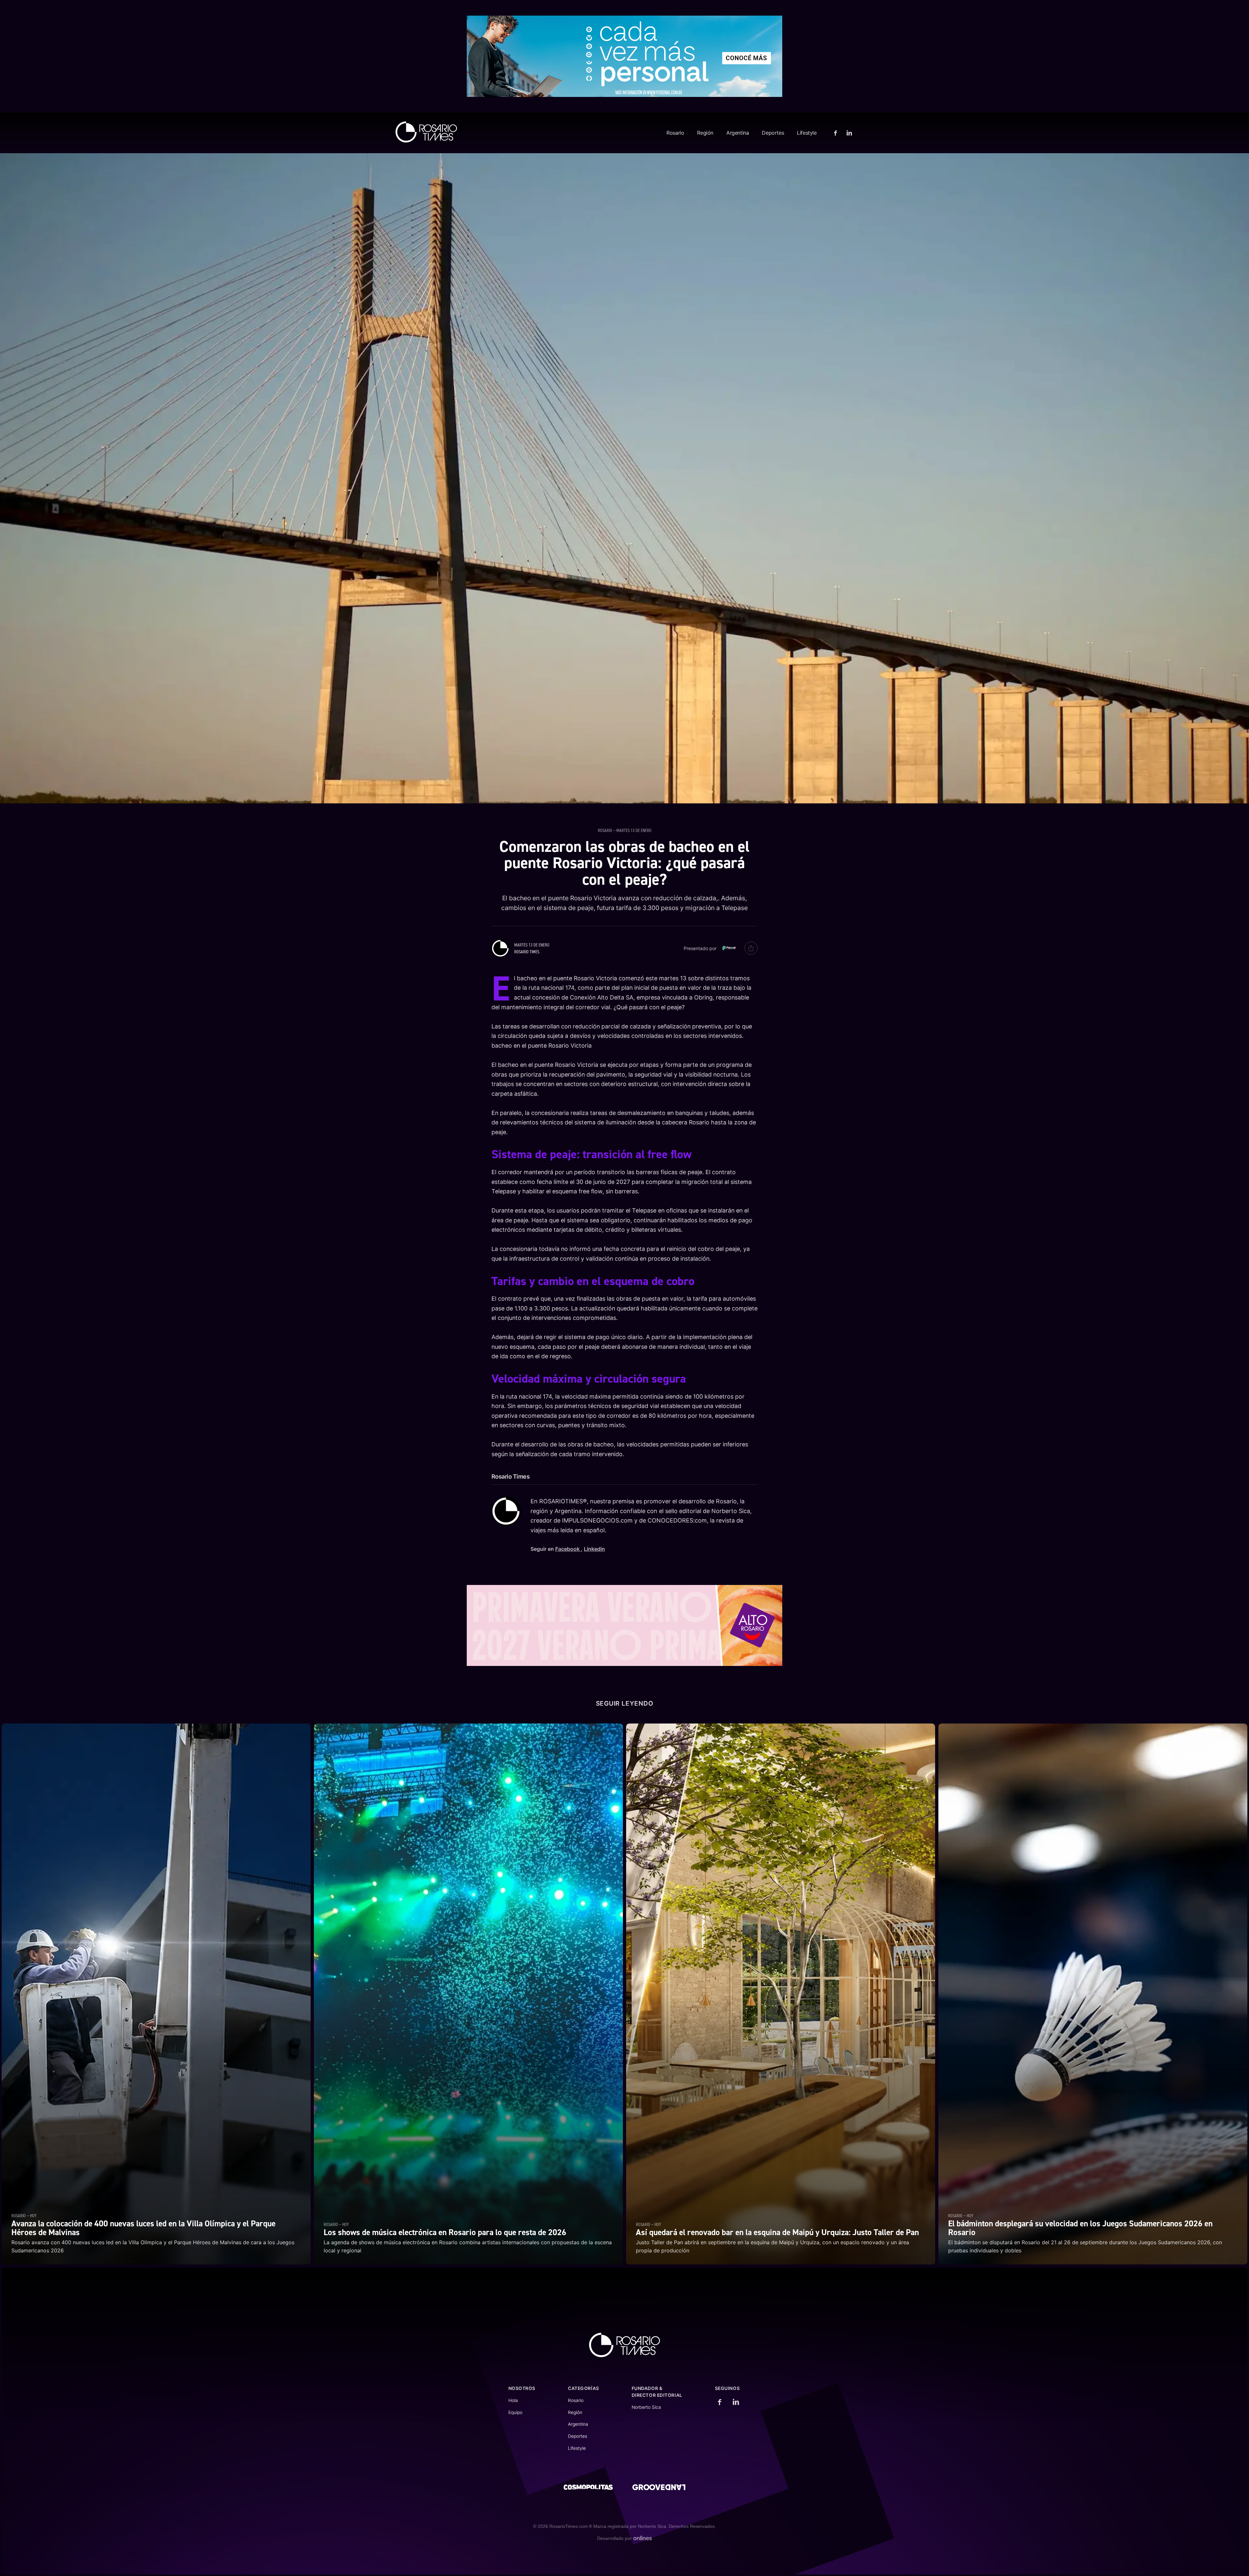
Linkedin (594, 1549)
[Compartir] (751, 948)
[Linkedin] (848, 133)
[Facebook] (836, 133)
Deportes (773, 133)
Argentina (738, 133)
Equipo (515, 2412)
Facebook (568, 1549)
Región (705, 133)
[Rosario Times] (426, 132)
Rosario (675, 133)
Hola (513, 2400)
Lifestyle (807, 133)
